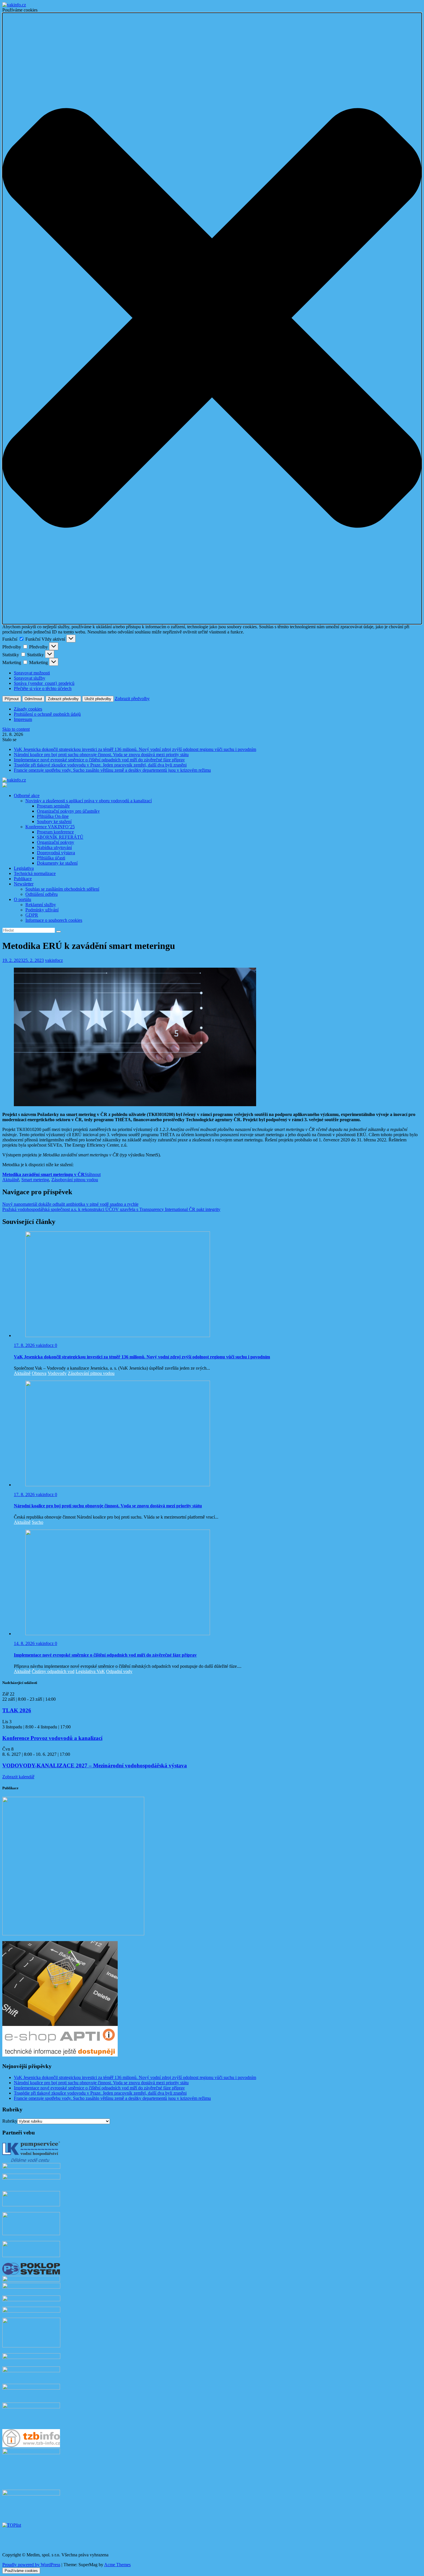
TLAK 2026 (17, 1710)
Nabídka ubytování (54, 847)
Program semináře (53, 806)
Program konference (55, 832)
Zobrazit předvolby (63, 699)
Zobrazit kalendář (18, 1777)
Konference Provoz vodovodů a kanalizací (52, 1738)
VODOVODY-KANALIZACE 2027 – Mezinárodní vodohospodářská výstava (95, 1765)
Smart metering (35, 1180)
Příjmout (12, 699)
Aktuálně (11, 1180)
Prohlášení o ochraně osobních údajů (47, 714)
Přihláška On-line (53, 816)
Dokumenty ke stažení (57, 863)
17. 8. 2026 (25, 1345)
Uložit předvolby (98, 699)
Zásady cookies (28, 709)
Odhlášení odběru (42, 894)
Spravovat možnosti (32, 673)
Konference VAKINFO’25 (50, 827)
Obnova (39, 1373)
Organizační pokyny (56, 842)
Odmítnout (33, 699)
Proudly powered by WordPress (31, 2565)
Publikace (23, 879)
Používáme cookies (21, 2571)
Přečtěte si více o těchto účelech (43, 688)
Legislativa (24, 868)
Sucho (37, 1522)
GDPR (32, 915)
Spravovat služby (30, 678)
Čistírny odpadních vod (53, 1671)
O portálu (22, 899)
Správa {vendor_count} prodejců (44, 683)
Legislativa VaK (90, 1671)
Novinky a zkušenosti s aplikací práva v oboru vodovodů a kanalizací (89, 801)
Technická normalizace (35, 873)
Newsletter (24, 884)
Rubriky (10, 2121)
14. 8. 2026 (25, 1643)
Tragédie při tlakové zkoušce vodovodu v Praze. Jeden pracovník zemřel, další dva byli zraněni (100, 765)
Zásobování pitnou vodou (75, 1180)
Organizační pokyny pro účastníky (68, 811)
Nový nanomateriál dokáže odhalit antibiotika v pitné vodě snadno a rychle (70, 1204)
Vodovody (57, 1373)
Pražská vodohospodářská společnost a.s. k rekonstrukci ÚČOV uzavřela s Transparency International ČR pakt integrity (111, 1209)
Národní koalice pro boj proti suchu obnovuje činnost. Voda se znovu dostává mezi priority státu (101, 755)
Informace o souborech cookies (54, 920)
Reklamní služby (41, 905)
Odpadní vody (119, 1671)
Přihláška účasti (51, 858)
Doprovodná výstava (56, 853)
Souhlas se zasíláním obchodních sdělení (62, 889)
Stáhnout (93, 1174)
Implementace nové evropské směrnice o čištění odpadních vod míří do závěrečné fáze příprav (99, 760)
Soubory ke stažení (54, 821)
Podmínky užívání (42, 910)
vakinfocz (54, 960)
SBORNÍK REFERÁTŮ (60, 837)
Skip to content (16, 729)
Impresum (23, 719)
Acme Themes (117, 2565)
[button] (212, 318)
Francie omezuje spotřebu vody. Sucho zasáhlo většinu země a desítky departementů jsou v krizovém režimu (112, 770)
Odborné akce (27, 796)
